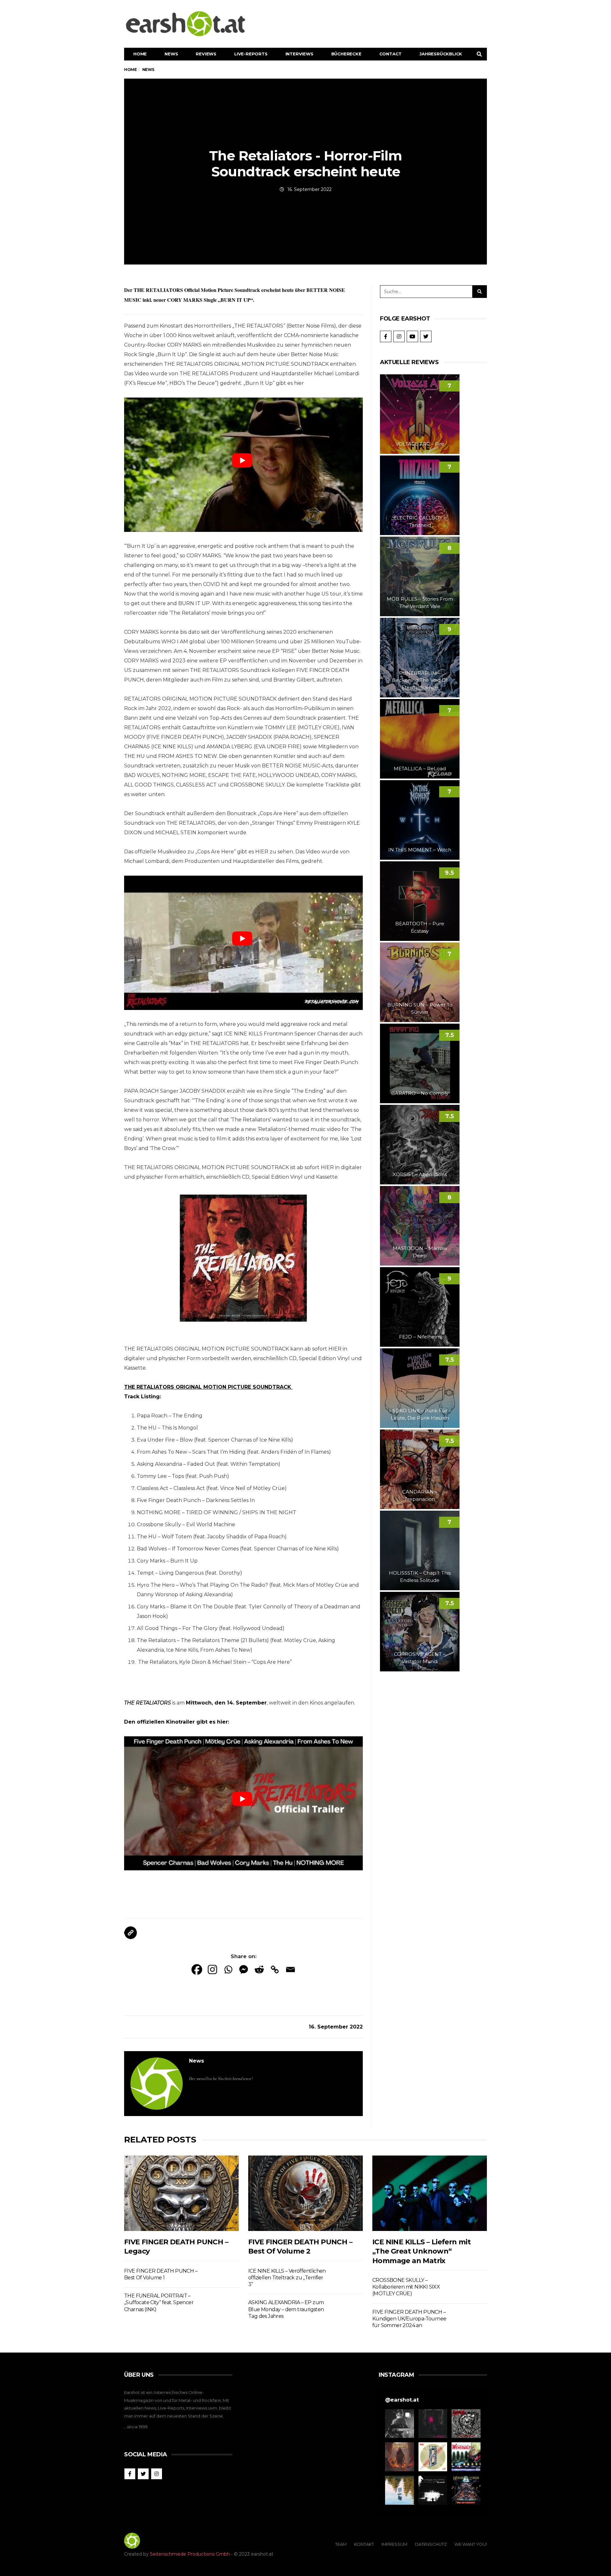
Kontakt (364, 2544)
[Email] (290, 1969)
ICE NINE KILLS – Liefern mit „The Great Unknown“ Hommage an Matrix (421, 2251)
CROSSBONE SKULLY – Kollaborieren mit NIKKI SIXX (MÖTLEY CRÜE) (406, 2287)
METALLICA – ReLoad (420, 769)
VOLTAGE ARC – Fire (420, 444)
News (171, 54)
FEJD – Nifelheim (420, 1337)
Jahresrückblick (441, 54)
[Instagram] (212, 1969)
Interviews (299, 54)
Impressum (394, 2544)
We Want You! (471, 2544)
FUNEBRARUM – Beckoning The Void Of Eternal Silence (420, 680)
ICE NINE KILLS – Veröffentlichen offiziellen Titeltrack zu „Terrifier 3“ (287, 2278)
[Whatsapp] (228, 1969)
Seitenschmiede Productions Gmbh (190, 2554)
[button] (400, 2424)
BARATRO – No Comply (420, 1093)
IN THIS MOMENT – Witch (420, 850)
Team (341, 2544)
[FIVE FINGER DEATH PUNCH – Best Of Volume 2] (305, 2193)
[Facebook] (197, 1969)
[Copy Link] (275, 1969)
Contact (391, 54)
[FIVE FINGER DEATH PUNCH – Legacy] (181, 2193)
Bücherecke (346, 54)
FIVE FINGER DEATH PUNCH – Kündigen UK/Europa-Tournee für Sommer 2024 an (409, 2319)
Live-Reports (251, 54)
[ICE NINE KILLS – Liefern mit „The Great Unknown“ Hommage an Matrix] (430, 2193)
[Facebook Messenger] (244, 1969)
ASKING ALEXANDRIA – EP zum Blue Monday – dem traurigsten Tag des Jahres (286, 2309)
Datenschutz (431, 2544)
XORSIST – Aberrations (420, 1174)
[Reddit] (259, 1969)
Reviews (206, 54)
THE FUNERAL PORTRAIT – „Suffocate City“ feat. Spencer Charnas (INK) (159, 2303)
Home (140, 54)
